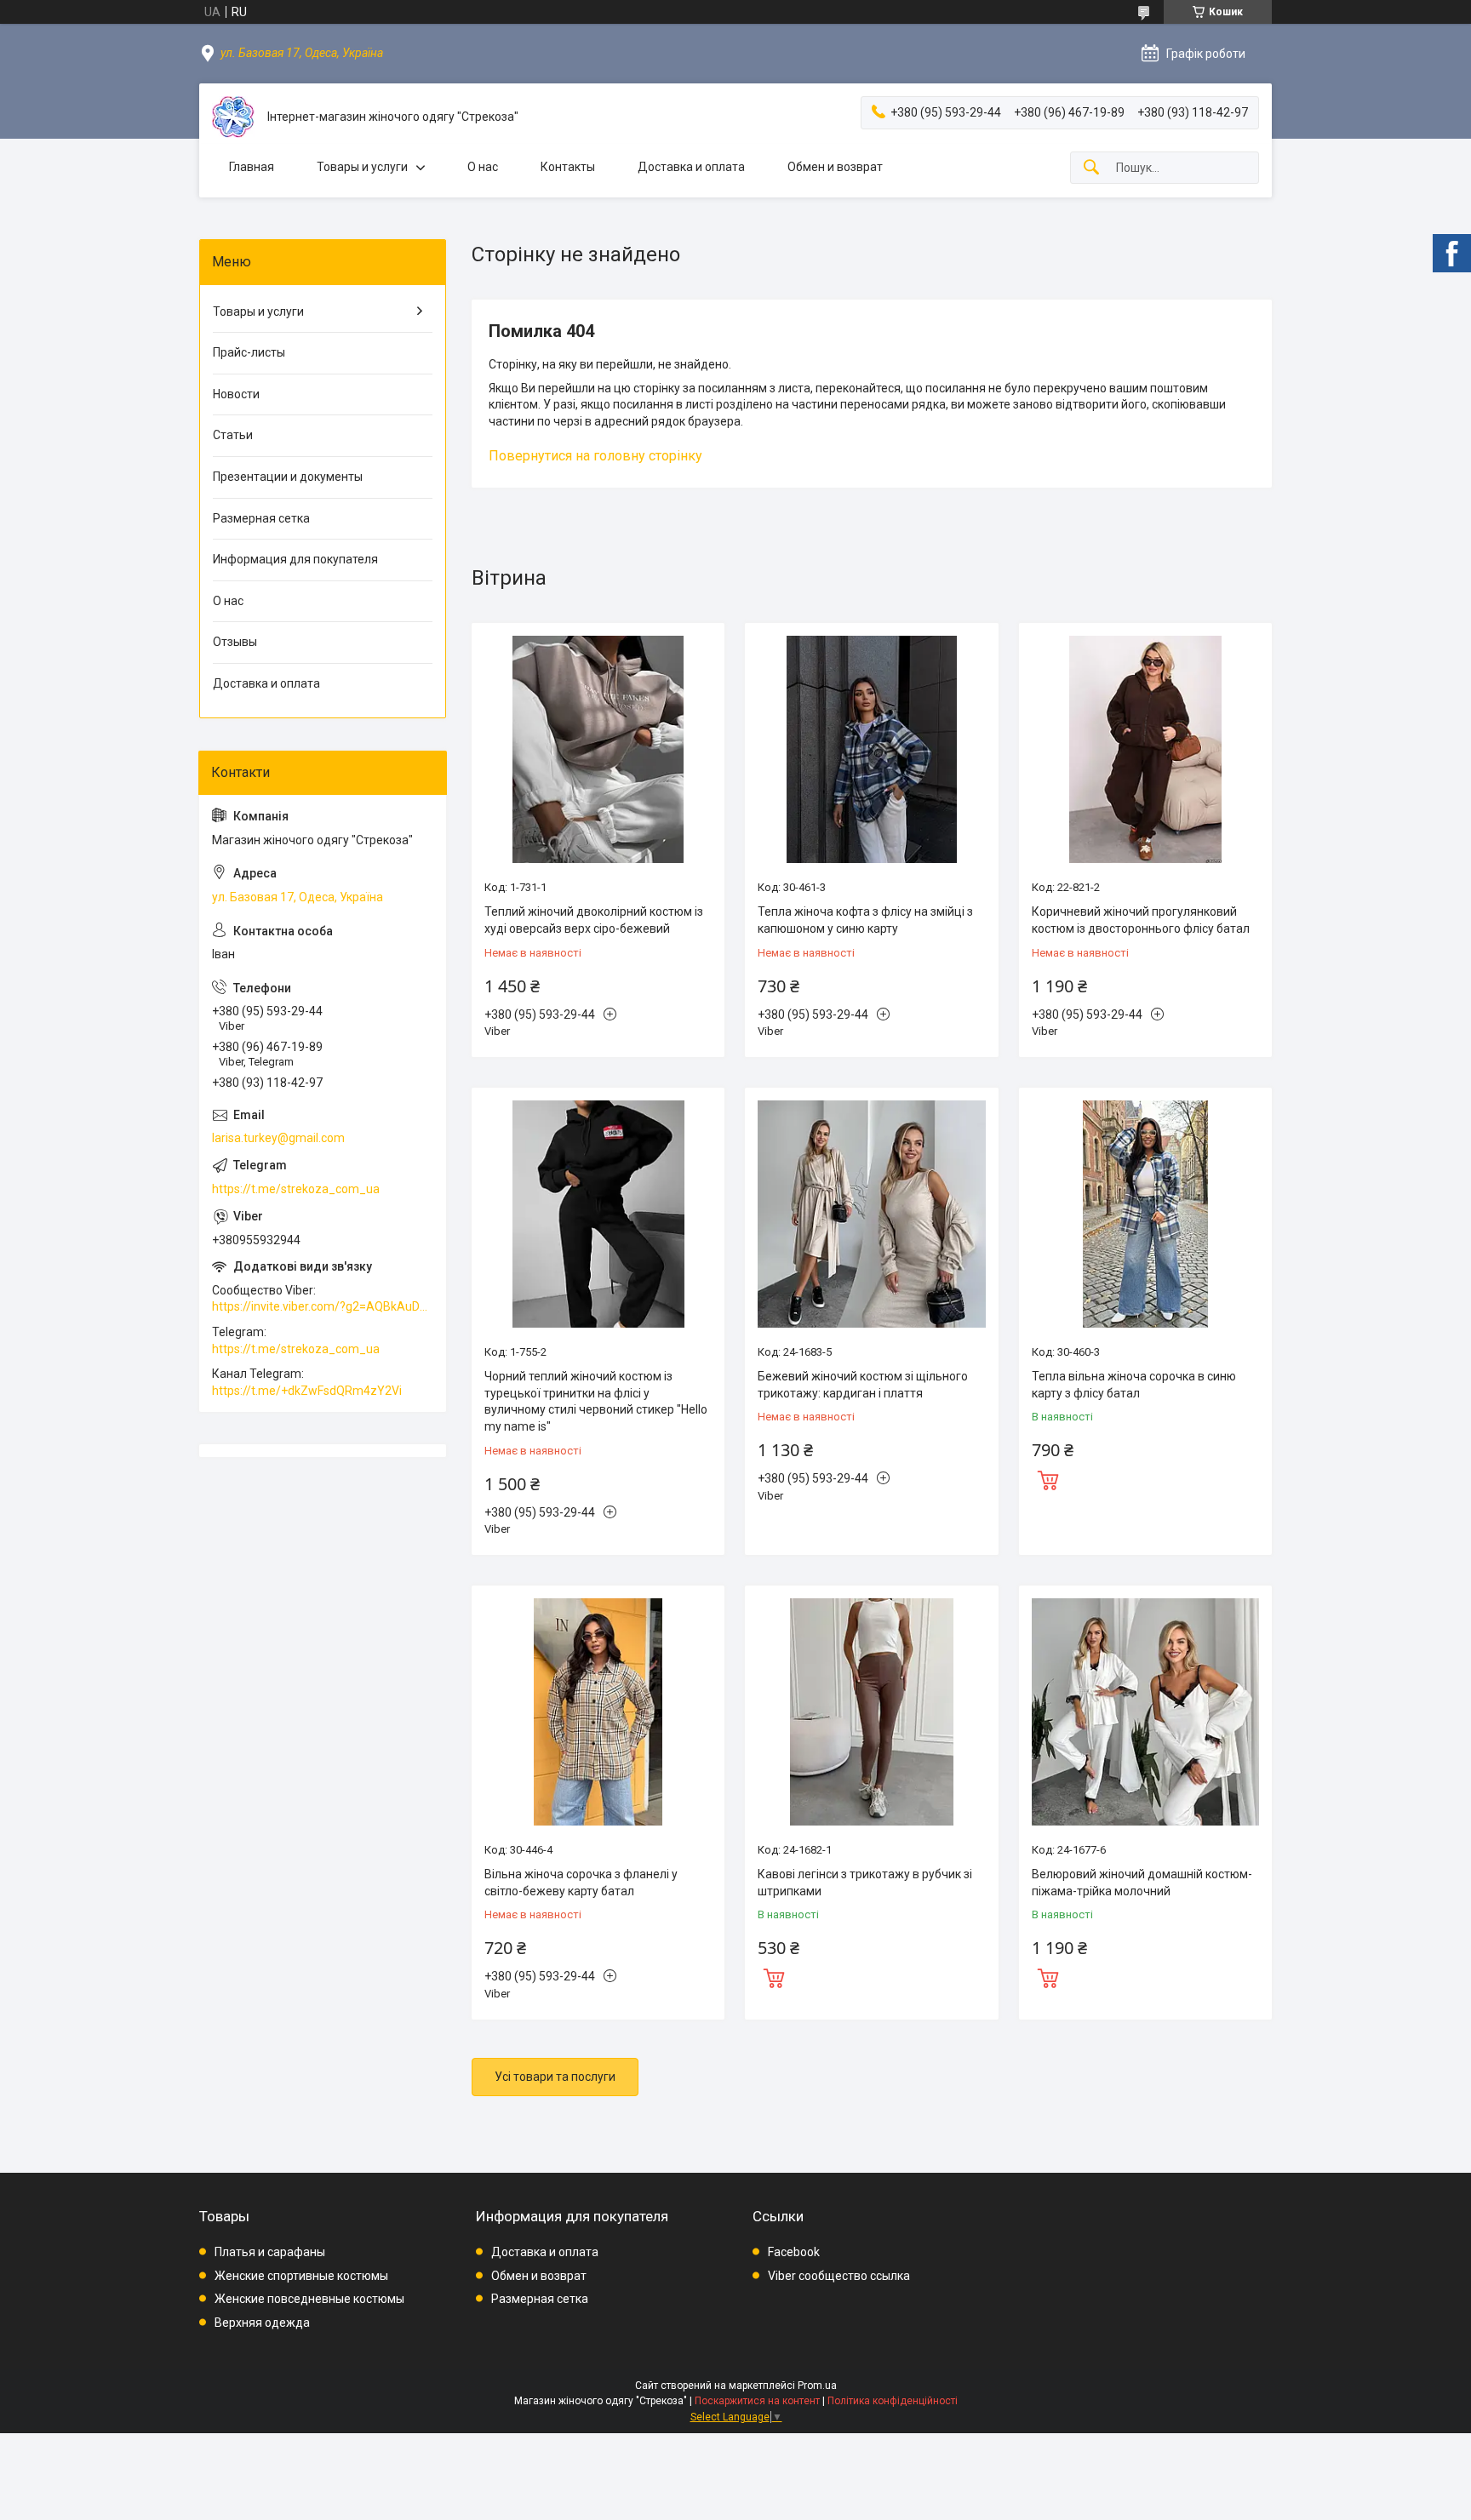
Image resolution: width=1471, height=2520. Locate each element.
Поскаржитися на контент (757, 2401)
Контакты (568, 167)
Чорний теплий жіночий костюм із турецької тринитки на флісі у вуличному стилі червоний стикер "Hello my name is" (596, 1401)
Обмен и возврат (835, 167)
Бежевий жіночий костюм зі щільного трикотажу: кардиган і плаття (863, 1385)
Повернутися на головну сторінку (595, 456)
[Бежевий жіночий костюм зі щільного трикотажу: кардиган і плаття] (871, 1214)
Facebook (794, 2252)
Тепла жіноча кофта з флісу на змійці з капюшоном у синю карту (865, 920)
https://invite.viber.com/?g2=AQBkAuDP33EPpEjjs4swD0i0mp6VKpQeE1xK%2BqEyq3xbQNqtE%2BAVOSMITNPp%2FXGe (323, 1306)
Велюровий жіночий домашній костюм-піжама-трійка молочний (1142, 1883)
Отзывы (235, 642)
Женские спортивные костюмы (301, 2276)
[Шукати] (1091, 168)
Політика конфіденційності (893, 2401)
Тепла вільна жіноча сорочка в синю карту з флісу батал (1134, 1385)
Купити (1048, 1478)
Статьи (233, 435)
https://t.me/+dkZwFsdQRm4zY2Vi (307, 1391)
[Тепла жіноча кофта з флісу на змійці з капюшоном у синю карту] (871, 749)
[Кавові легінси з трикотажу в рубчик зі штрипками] (871, 1712)
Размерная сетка (261, 518)
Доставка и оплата (691, 167)
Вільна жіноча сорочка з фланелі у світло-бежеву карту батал (581, 1883)
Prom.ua (817, 2386)
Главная (252, 167)
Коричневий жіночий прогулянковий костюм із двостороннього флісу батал (1141, 920)
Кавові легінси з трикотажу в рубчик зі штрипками (865, 1883)
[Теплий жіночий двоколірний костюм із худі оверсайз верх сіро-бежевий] (598, 749)
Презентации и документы (288, 477)
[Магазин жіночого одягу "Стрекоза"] (233, 117)
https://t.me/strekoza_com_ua (296, 1189)
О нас (483, 167)
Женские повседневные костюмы (309, 2299)
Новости (236, 394)
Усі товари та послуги (555, 2077)
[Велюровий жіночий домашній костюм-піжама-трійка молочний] (1145, 1712)
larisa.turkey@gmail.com (278, 1138)
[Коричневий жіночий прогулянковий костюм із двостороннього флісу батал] (1145, 749)
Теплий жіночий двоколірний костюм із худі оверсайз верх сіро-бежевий (594, 920)
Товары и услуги (362, 167)
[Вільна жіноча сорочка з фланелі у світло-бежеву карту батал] (598, 1712)
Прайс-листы (249, 352)
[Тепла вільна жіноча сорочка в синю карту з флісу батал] (1145, 1214)
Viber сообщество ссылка (839, 2276)
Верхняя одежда (262, 2323)
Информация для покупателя (295, 559)
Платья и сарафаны (270, 2252)
